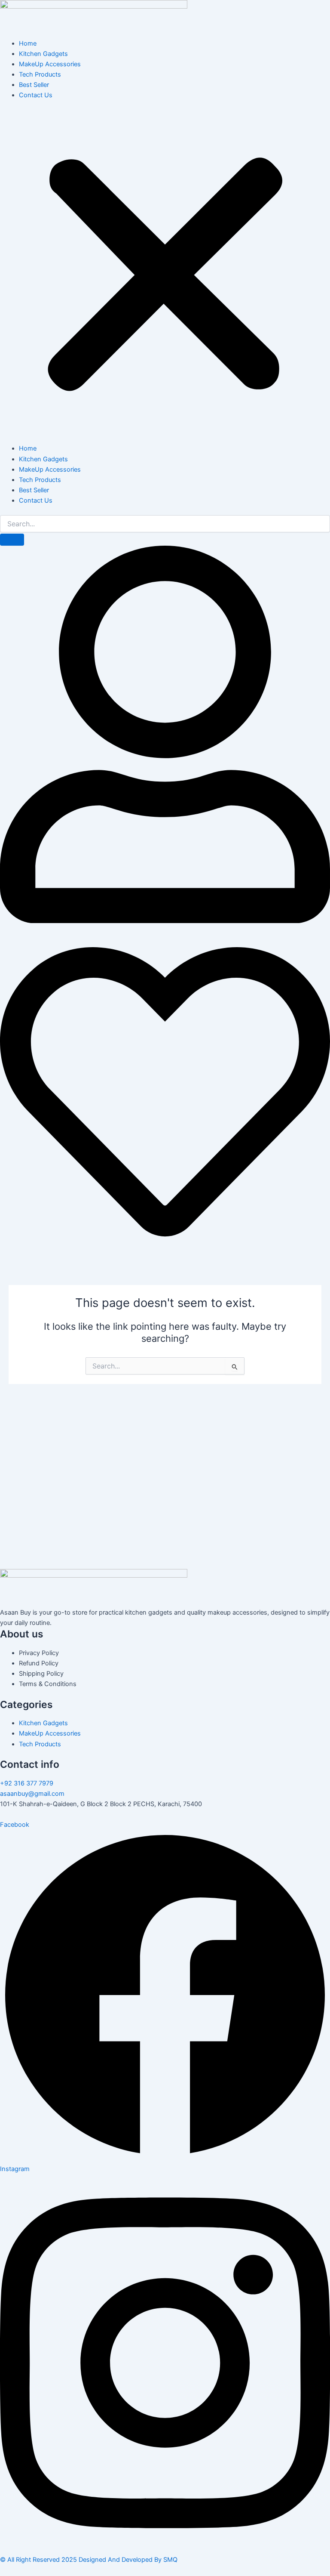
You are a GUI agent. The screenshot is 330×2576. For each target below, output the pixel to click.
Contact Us (36, 95)
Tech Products (40, 74)
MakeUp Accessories (50, 64)
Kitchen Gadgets (43, 54)
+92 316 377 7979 (27, 1783)
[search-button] (12, 540)
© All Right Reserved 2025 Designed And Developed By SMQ (89, 2560)
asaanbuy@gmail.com (32, 1794)
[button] (165, 276)
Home (28, 43)
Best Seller (34, 85)
